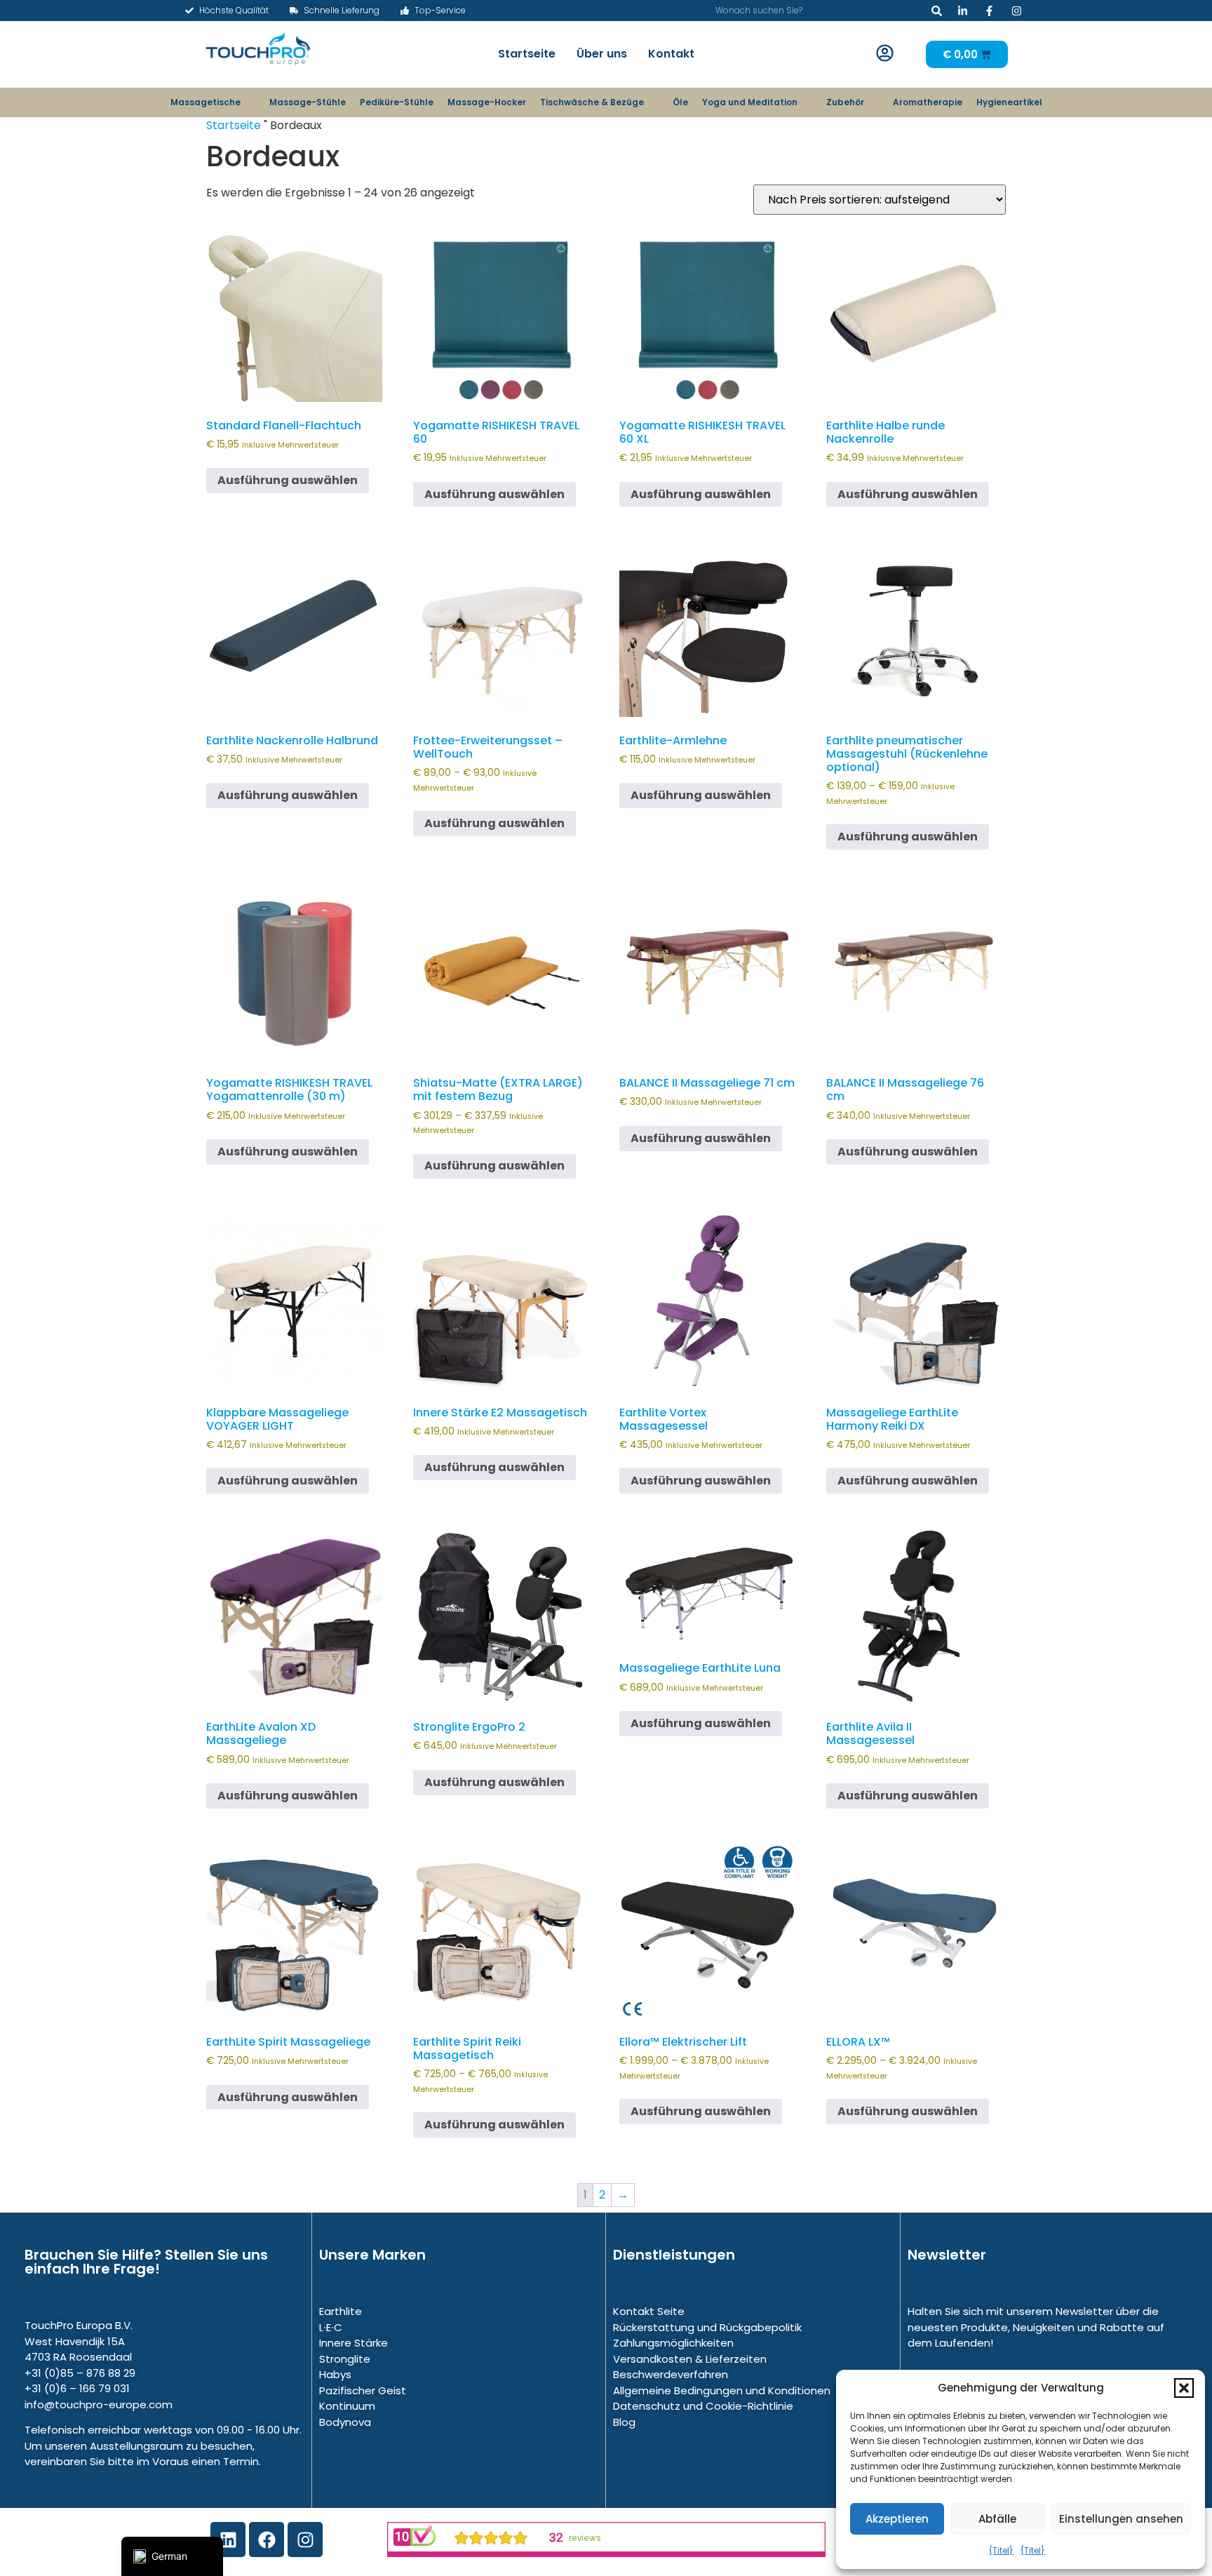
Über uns (602, 54)
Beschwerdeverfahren (671, 2374)
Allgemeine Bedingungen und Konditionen (722, 2390)
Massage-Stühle (308, 102)
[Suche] (937, 11)
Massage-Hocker (487, 102)
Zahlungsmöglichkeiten (673, 2343)
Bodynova (345, 2422)
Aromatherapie (928, 102)
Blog (624, 2422)
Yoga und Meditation (750, 102)
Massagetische (206, 102)
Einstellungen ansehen (1121, 2519)
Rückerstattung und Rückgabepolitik (707, 2327)
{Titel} (1001, 2550)
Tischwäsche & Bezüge (592, 102)
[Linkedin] (228, 2540)
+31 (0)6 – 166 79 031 (77, 2388)
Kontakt (671, 54)
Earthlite (341, 2311)
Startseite (527, 54)
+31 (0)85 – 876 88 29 (80, 2373)
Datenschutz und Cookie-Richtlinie (703, 2406)
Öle (680, 102)
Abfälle (997, 2519)
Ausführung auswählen (288, 480)
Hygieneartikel (1009, 102)
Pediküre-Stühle (397, 102)
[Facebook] (267, 2540)
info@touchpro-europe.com (99, 2404)
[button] (1184, 2388)
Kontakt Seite (649, 2311)
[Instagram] (305, 2540)
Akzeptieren (897, 2519)
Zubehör (845, 102)
